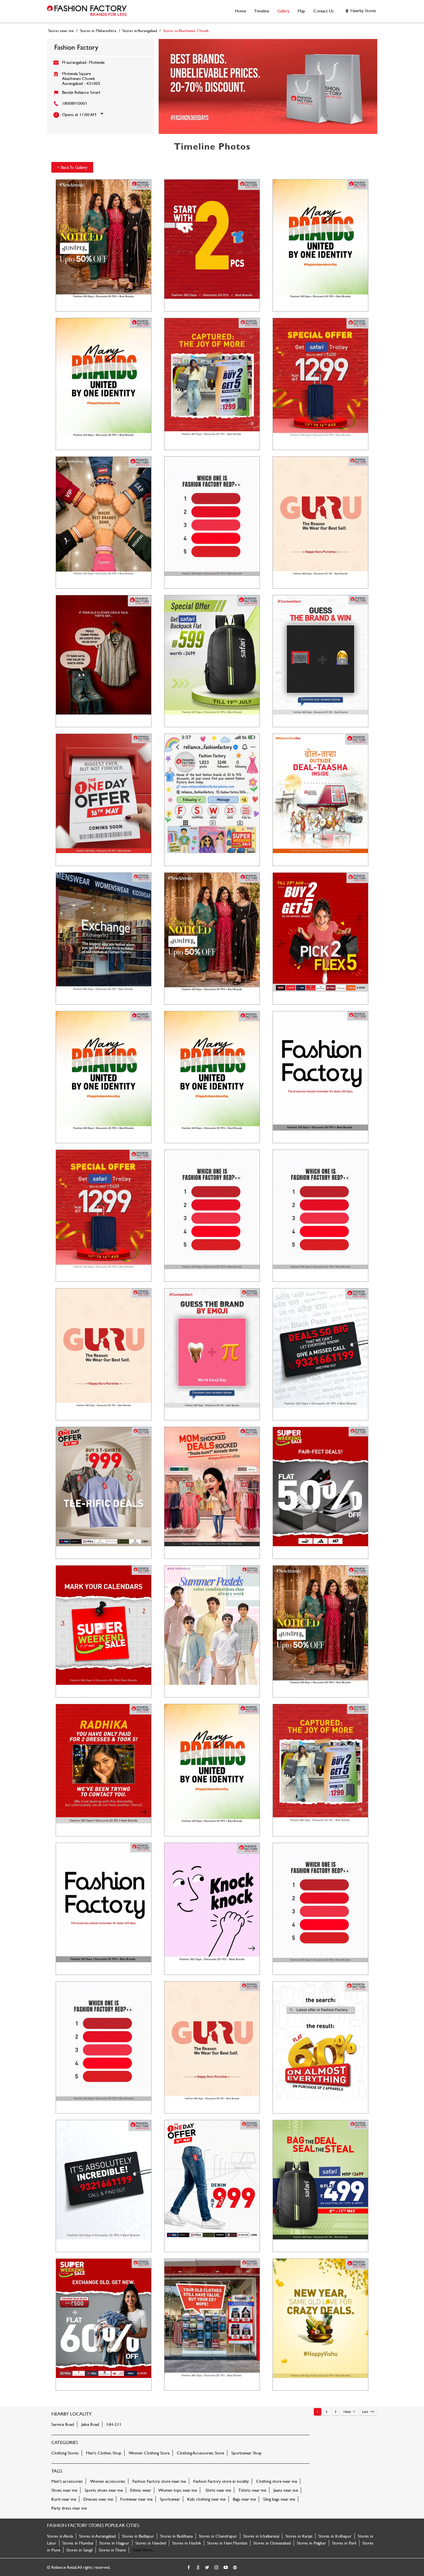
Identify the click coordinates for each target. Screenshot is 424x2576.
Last (365, 2411)
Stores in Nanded (151, 2543)
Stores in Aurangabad (97, 2536)
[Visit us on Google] (198, 2568)
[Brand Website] (235, 2568)
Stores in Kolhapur (335, 2536)
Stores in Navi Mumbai (227, 2543)
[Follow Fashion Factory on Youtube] (226, 2568)
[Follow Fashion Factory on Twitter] (207, 2568)
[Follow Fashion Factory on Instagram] (217, 2568)
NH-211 (114, 2424)
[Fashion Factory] (87, 11)
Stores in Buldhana (176, 2536)
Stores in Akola (60, 2536)
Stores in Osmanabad (272, 2543)
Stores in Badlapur (138, 2536)
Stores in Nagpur (114, 2543)
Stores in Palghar (311, 2543)
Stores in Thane (112, 2550)
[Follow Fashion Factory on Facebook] (189, 2568)
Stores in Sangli (79, 2550)
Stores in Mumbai (78, 2543)
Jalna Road (90, 2424)
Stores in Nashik (187, 2543)
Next (347, 2411)
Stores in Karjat (299, 2536)
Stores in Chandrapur (218, 2536)
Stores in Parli (344, 2543)
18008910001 (75, 103)
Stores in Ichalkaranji (261, 2536)
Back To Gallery (72, 167)
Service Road (63, 2424)
